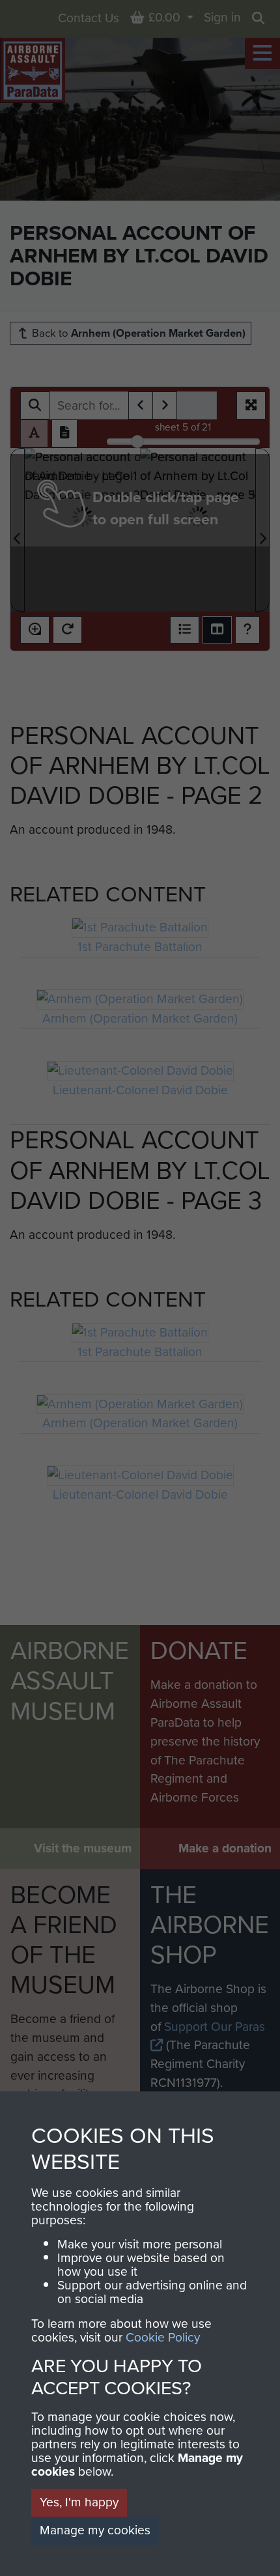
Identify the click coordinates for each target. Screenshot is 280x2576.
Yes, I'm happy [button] (79, 2502)
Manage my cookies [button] (95, 2530)
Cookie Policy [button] (163, 2337)
